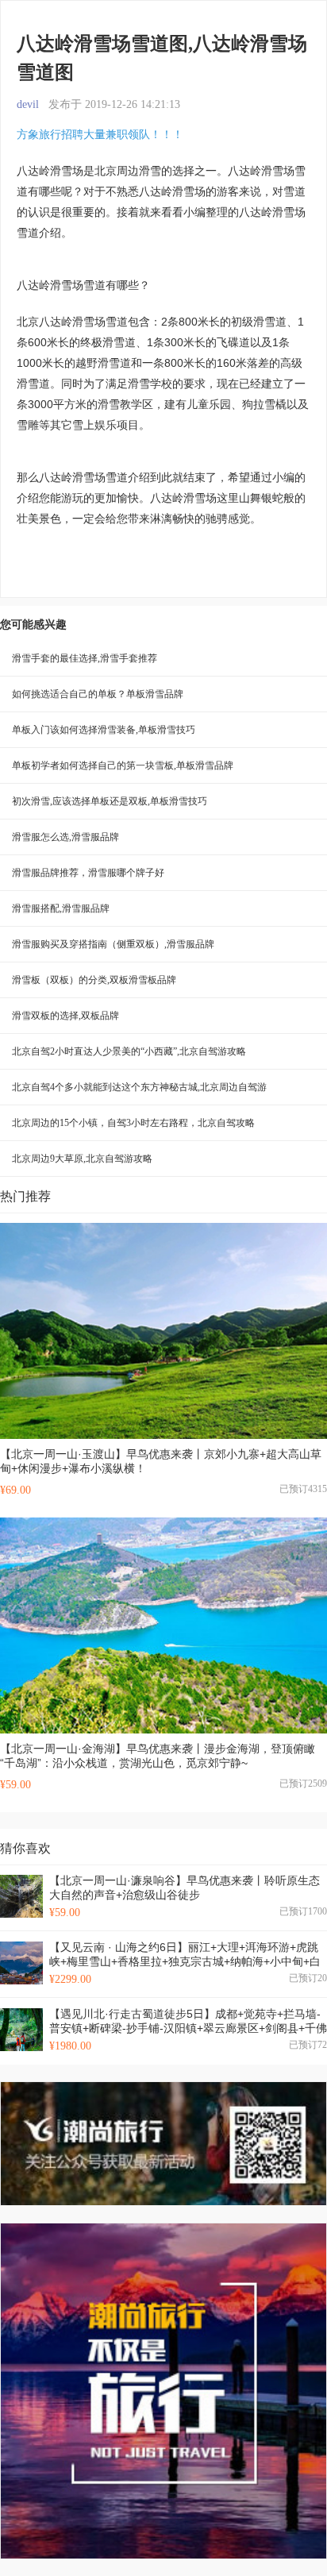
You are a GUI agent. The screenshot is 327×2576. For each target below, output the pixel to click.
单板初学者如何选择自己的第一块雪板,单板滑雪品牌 (123, 765)
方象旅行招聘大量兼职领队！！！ (100, 134)
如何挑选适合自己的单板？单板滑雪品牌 (98, 694)
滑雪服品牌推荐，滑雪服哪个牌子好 (88, 873)
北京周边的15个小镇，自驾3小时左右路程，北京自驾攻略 (133, 1123)
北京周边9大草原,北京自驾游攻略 (82, 1159)
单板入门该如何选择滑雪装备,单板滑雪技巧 (104, 730)
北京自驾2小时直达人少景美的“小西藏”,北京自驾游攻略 (129, 1051)
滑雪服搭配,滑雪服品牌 (61, 908)
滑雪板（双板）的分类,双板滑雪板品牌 (94, 980)
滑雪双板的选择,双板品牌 (65, 1016)
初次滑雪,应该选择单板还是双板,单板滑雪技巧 (110, 801)
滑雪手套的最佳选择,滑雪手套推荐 (85, 658)
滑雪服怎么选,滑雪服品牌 (65, 837)
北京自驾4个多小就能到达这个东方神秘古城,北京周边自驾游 (139, 1087)
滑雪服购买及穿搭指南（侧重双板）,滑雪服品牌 (113, 944)
